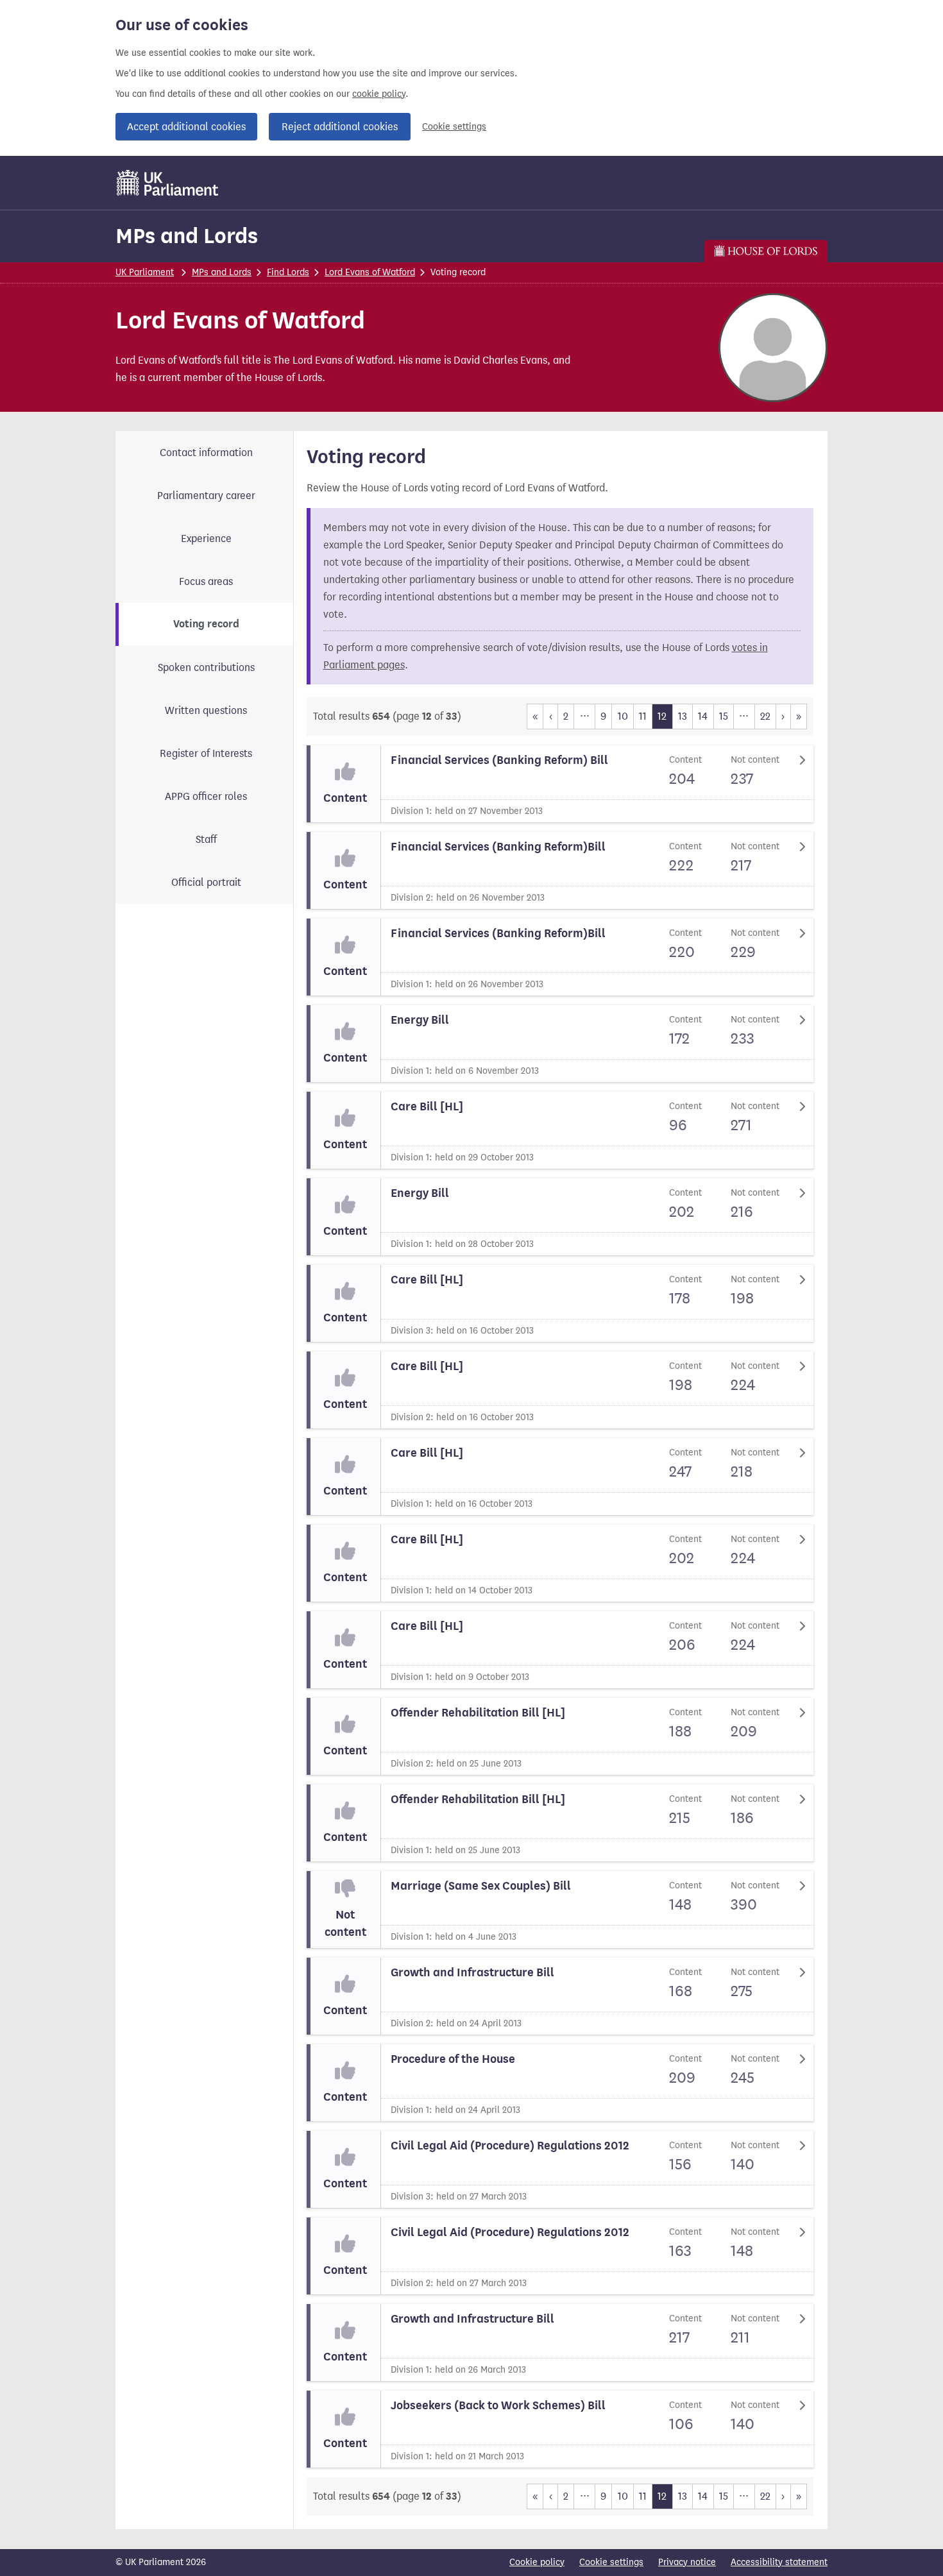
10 (623, 716)
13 (683, 716)
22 (765, 716)
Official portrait (206, 882)
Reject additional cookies (340, 127)
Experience (206, 538)
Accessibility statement (779, 2562)
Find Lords (288, 272)
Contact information (206, 453)
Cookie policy (537, 2562)
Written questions (206, 710)
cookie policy (379, 94)
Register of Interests (206, 753)
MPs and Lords (187, 236)
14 (703, 716)
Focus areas (206, 581)
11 (643, 716)
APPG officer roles (206, 796)
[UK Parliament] (168, 183)
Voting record (206, 624)
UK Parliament (145, 272)
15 (724, 716)
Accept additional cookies (186, 127)
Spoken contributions (206, 667)
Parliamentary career (206, 496)
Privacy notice (687, 2562)
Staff (206, 839)
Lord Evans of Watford (370, 272)
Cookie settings (454, 127)
